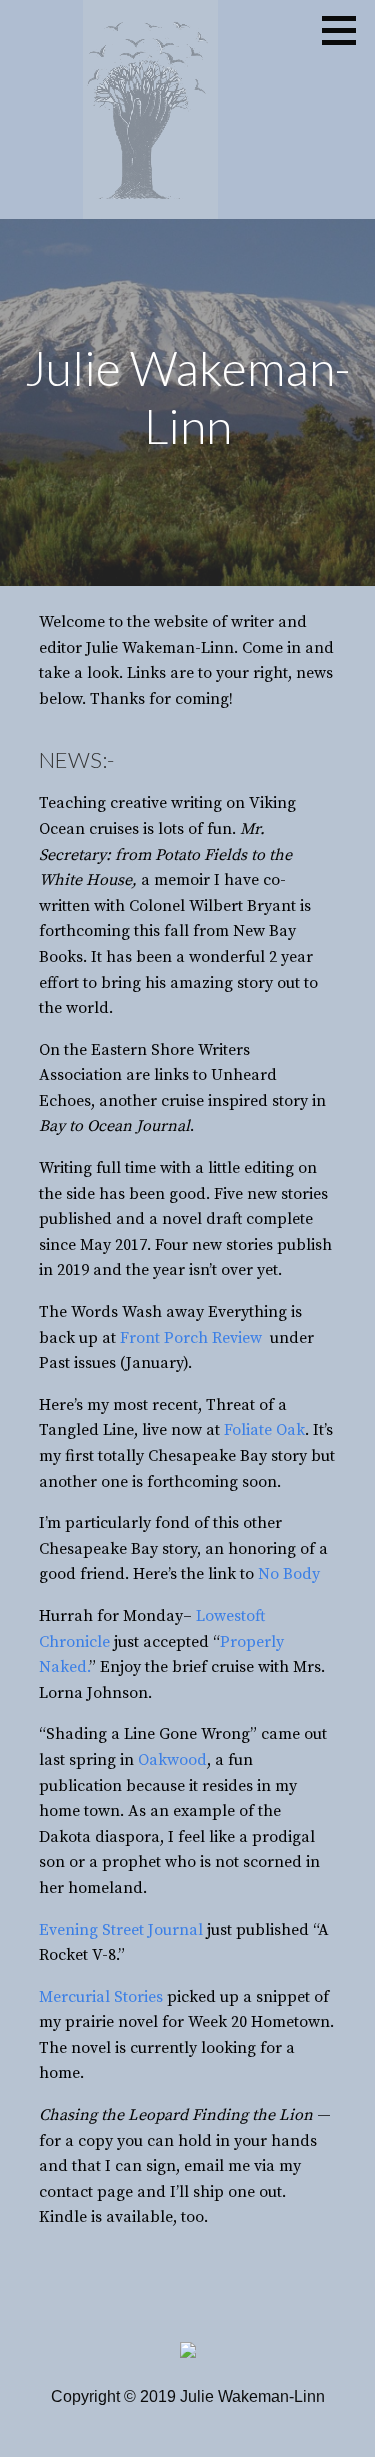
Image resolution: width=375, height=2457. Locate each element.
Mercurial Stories (101, 1997)
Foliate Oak (264, 1430)
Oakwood (172, 1760)
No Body (291, 1574)
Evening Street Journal (121, 1930)
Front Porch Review (193, 1338)
